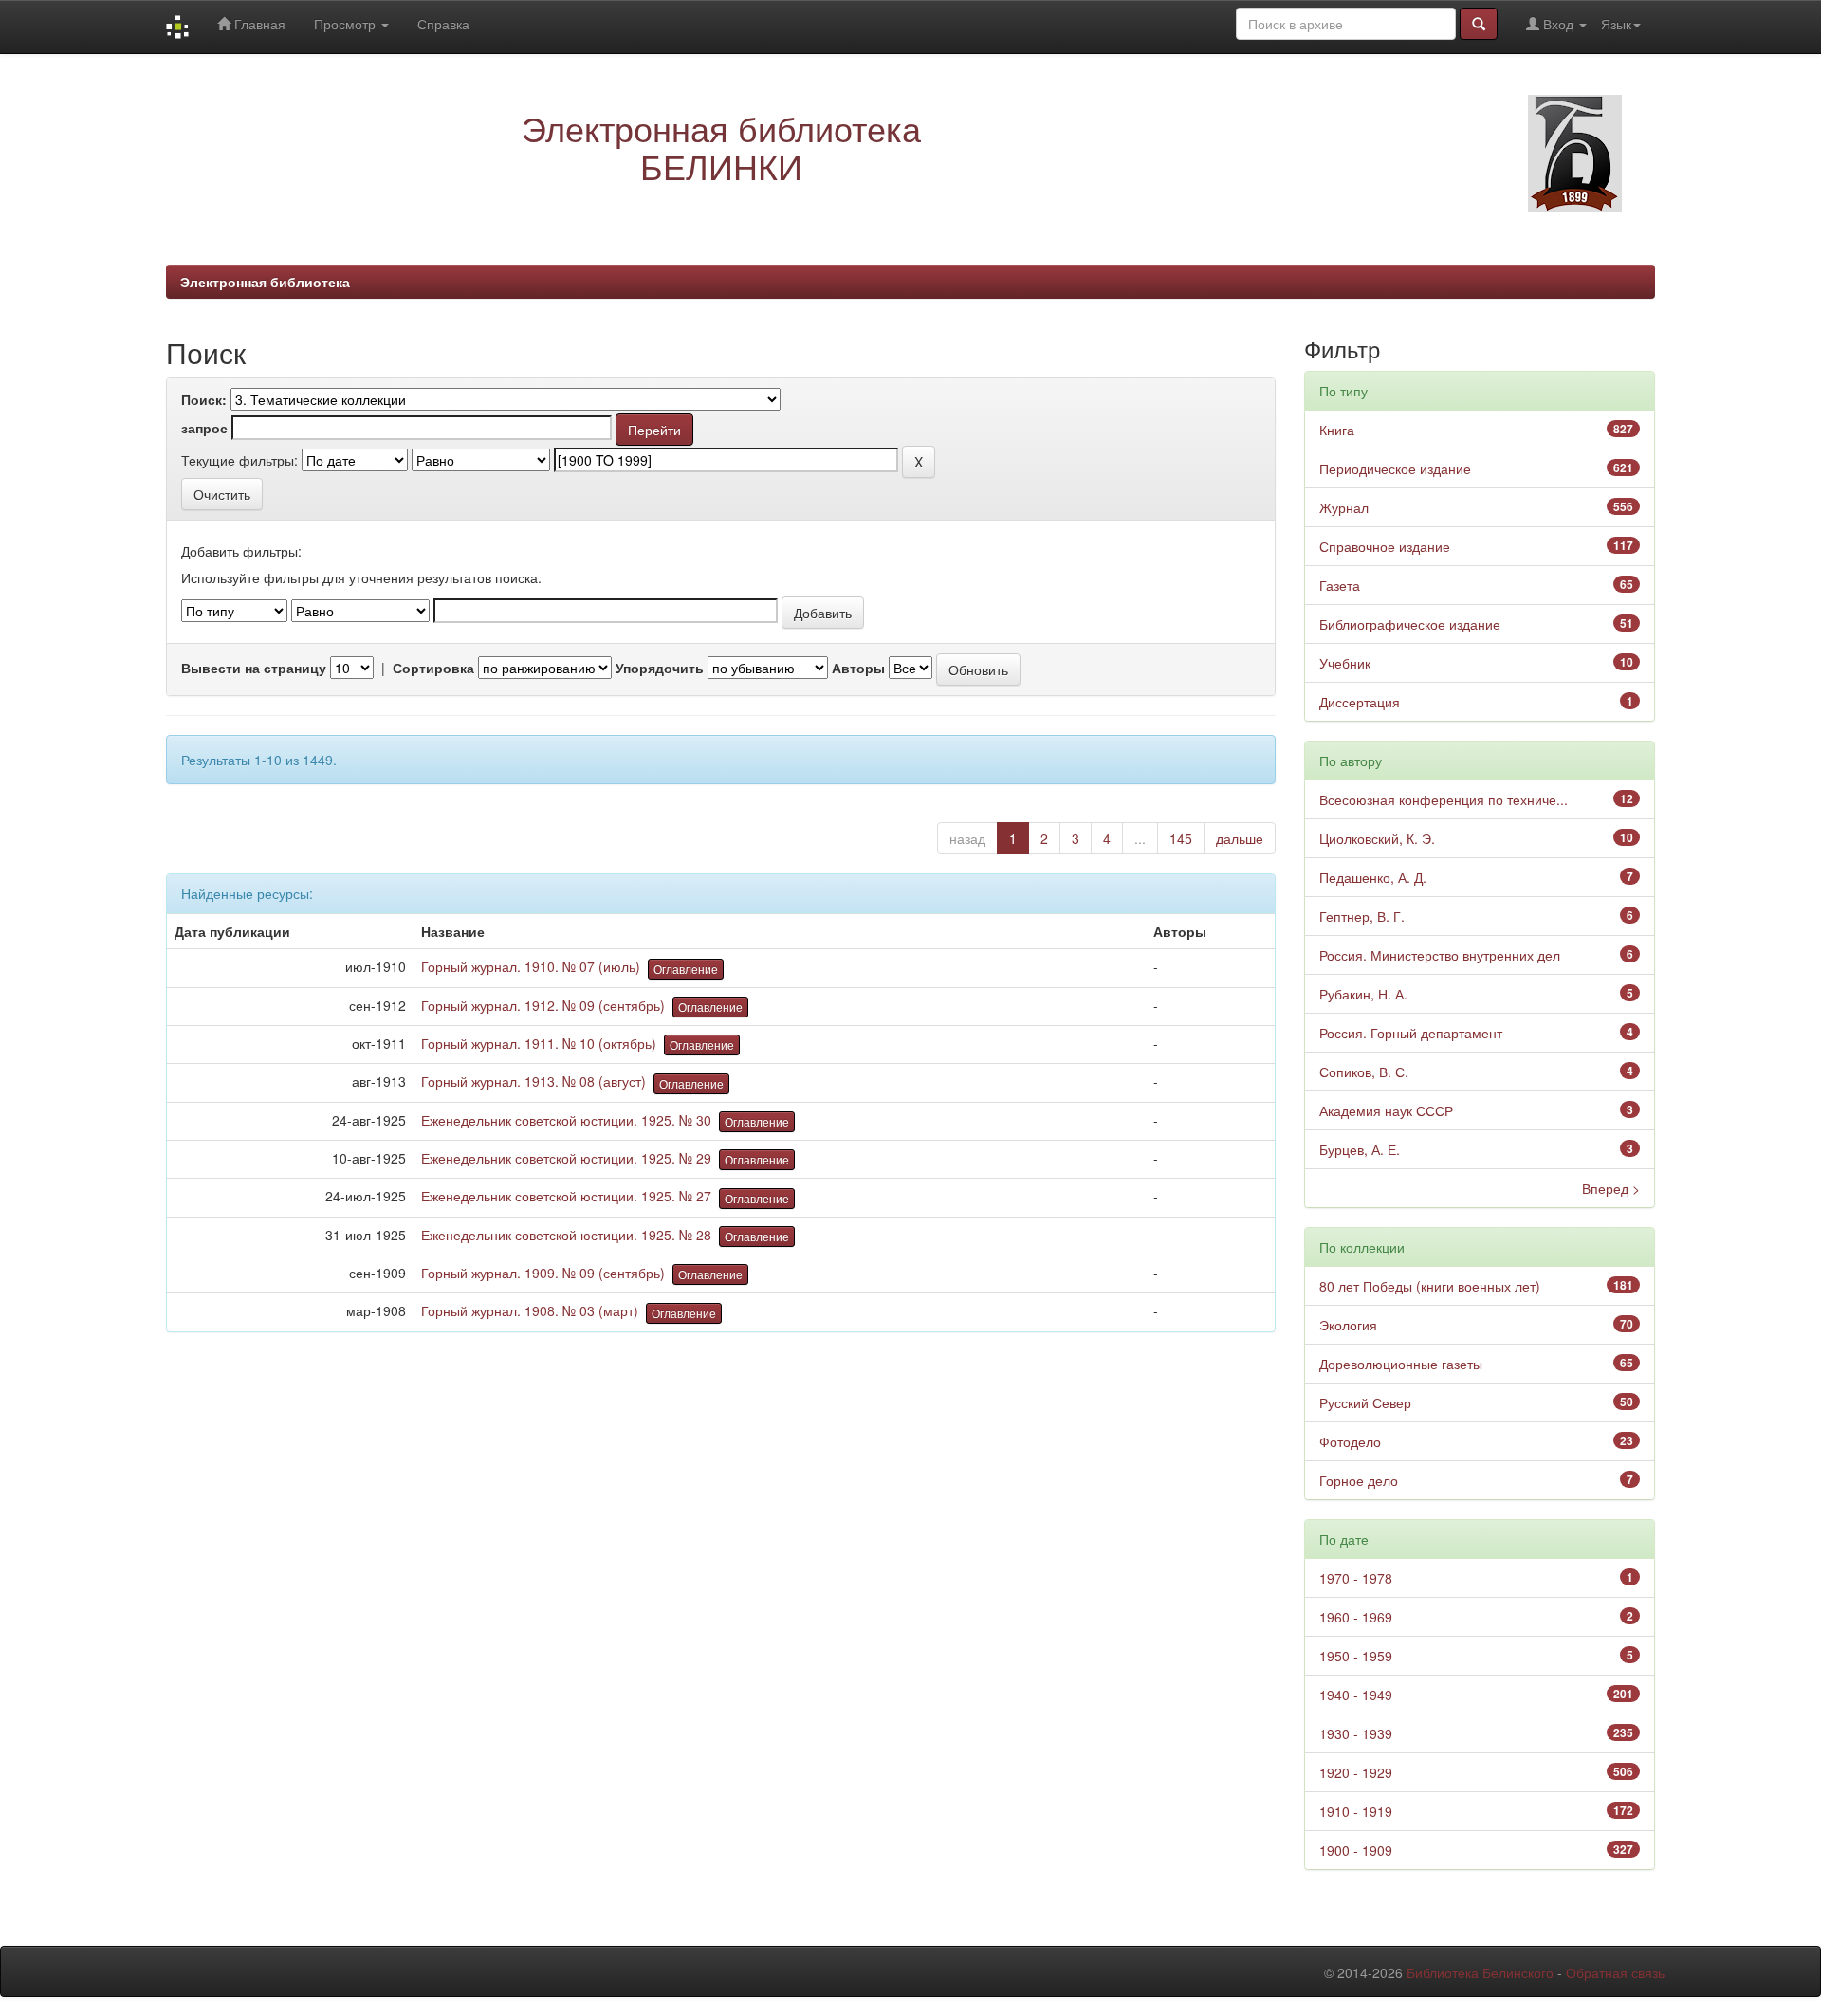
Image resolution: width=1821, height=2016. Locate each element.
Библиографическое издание (1410, 624)
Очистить (222, 494)
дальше (1240, 838)
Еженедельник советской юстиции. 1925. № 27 (566, 1196)
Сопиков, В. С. (1364, 1072)
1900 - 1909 (1356, 1850)
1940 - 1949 (1356, 1695)
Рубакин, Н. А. (1363, 994)
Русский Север (1365, 1402)
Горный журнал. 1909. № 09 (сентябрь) (543, 1273)
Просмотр (347, 24)
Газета (1340, 585)
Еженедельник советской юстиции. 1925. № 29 (566, 1158)
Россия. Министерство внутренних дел (1440, 955)
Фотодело (1350, 1441)
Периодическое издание (1395, 468)
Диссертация (1360, 702)
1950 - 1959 (1356, 1656)
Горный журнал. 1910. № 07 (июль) (531, 966)
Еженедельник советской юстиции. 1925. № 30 (566, 1120)
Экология (1348, 1325)
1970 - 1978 (1356, 1578)
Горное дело (1359, 1480)
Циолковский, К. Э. (1377, 838)
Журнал (1344, 507)
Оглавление (686, 969)
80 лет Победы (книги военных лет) (1430, 1286)
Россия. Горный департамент (1411, 1033)
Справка (443, 24)
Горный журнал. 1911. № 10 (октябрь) (539, 1043)
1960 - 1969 (1356, 1617)
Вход (1558, 24)
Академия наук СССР (1386, 1110)
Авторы (858, 668)
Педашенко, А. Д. (1373, 877)
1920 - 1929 (1356, 1772)
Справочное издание (1385, 546)
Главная (258, 24)
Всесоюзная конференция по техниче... (1444, 799)
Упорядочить (660, 668)
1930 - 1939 (1356, 1733)
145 (1181, 838)
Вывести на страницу (254, 668)
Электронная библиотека (265, 282)
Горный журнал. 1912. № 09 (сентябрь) (543, 1005)
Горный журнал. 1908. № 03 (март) (530, 1310)
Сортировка (433, 668)
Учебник (1345, 663)
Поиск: (204, 399)
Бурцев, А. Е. (1360, 1149)
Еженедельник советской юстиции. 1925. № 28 (566, 1235)
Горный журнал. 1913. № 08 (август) (533, 1081)
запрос (204, 428)
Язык (1616, 24)
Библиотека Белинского (1480, 1972)
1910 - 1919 (1356, 1811)
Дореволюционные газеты (1401, 1364)
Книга (1337, 430)
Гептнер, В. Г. (1362, 916)
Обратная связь (1615, 1972)
